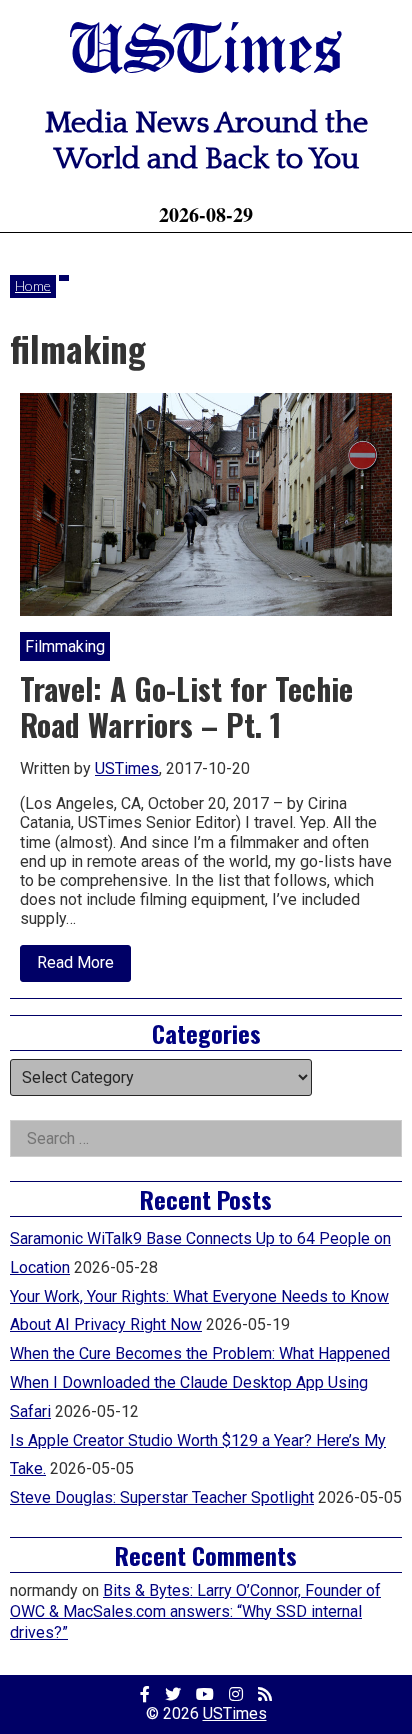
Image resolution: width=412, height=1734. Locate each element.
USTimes (206, 52)
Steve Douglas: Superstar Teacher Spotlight (162, 1497)
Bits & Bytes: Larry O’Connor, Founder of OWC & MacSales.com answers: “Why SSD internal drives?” (195, 1611)
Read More (84, 967)
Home (33, 285)
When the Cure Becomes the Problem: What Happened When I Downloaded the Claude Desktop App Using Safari (200, 1382)
